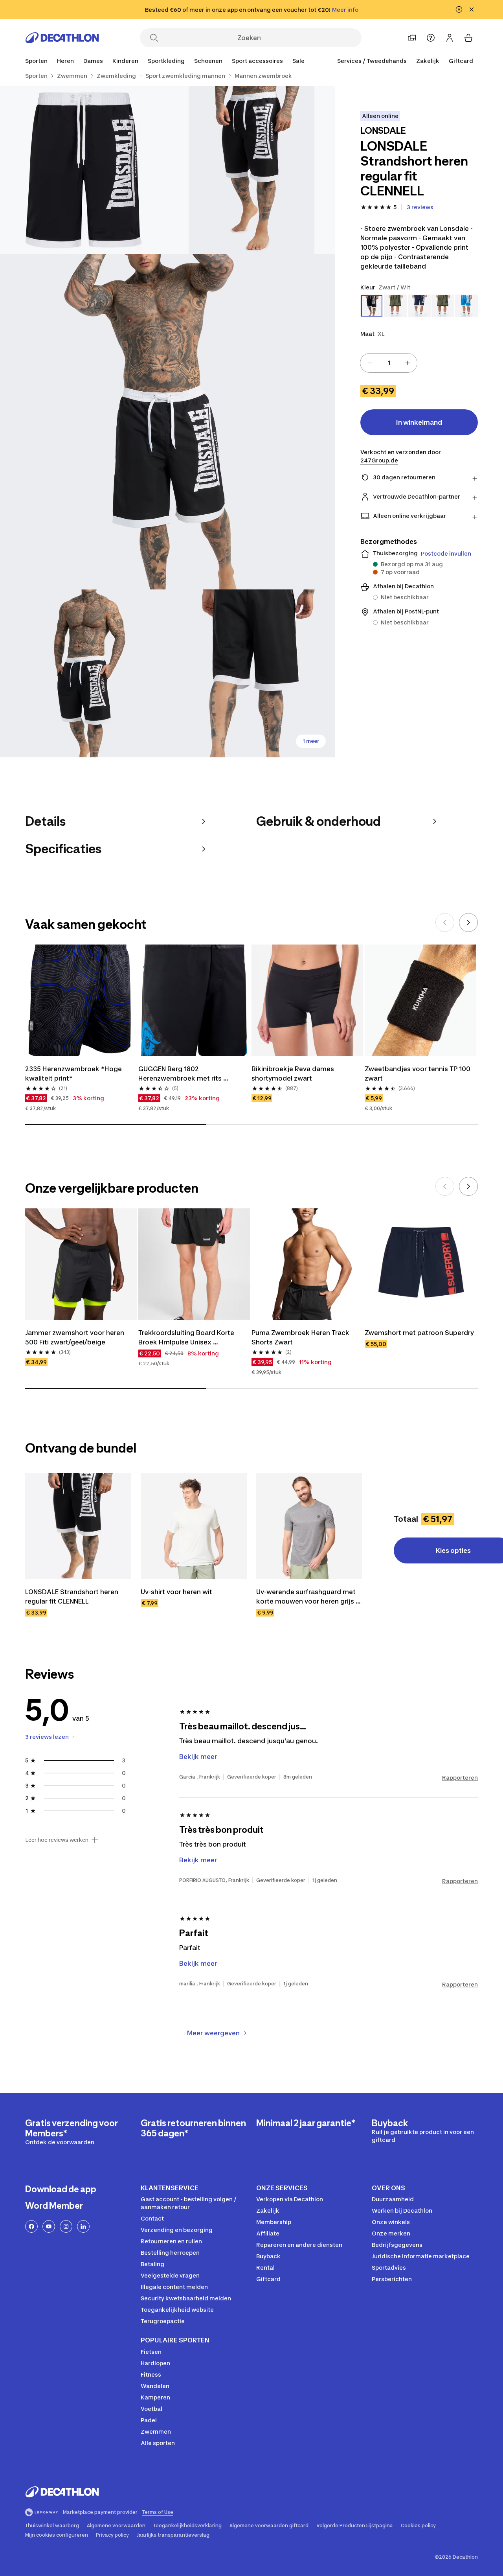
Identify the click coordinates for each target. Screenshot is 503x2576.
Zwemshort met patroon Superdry (419, 1333)
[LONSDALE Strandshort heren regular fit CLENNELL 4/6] (84, 673)
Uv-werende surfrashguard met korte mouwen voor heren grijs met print (307, 1597)
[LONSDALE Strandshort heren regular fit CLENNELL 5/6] (252, 673)
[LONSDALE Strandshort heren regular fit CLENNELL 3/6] (168, 422)
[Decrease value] (370, 363)
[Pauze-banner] (459, 9)
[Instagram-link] (66, 2226)
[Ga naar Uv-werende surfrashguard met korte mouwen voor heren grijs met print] (309, 1526)
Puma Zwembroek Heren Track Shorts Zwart (301, 1337)
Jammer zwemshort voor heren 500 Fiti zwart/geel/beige (75, 1337)
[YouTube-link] (49, 2226)
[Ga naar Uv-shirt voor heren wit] (194, 1526)
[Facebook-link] (31, 2226)
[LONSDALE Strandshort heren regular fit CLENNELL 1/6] (252, 170)
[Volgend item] (468, 922)
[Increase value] (408, 363)
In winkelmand (419, 422)
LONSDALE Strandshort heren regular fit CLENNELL (73, 1596)
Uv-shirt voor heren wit (176, 1592)
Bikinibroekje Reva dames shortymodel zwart (294, 1073)
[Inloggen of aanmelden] (450, 38)
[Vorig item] (445, 922)
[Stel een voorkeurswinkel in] (412, 38)
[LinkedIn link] (83, 2226)
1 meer (311, 741)
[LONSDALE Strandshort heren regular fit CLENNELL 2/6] (84, 170)
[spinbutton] (389, 363)
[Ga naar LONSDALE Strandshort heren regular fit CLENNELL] (78, 1526)
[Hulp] (431, 38)
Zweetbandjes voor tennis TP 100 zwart (418, 1073)
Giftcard (461, 61)
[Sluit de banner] (472, 9)
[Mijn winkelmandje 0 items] (468, 38)
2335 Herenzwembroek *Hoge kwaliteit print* (74, 1073)
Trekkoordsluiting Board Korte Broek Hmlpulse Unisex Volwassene (187, 1338)
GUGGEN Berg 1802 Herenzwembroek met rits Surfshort (181, 1074)
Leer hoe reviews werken (57, 1840)
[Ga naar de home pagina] (62, 38)
